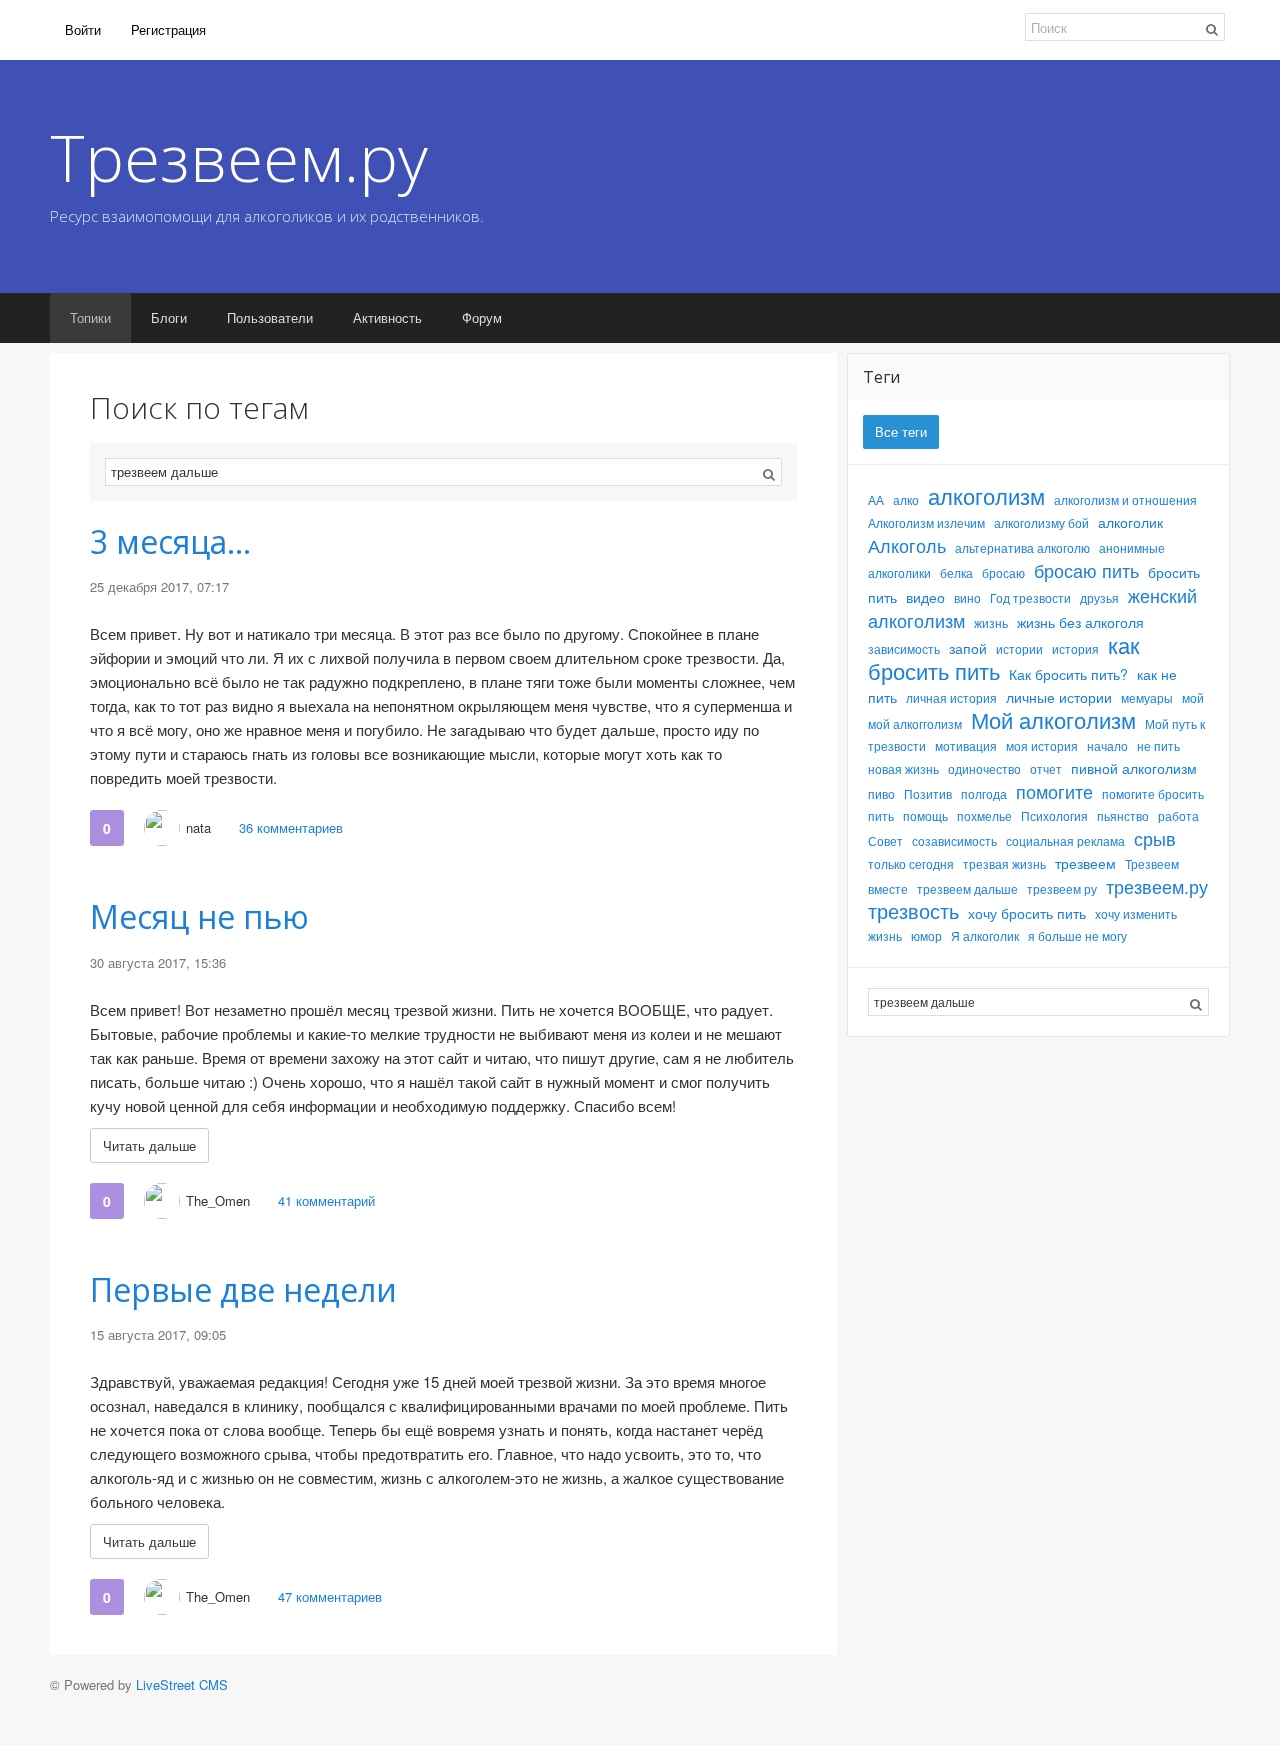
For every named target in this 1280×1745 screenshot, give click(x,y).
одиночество (984, 768)
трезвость (913, 910)
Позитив (928, 793)
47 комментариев (330, 1596)
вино (967, 597)
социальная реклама (1065, 840)
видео (925, 597)
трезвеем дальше (967, 888)
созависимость (954, 840)
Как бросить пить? (1068, 674)
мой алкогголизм (915, 723)
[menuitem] (83, 30)
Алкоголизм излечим (926, 522)
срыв (1155, 838)
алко (906, 499)
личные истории (1059, 697)
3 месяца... (170, 541)
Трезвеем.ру (239, 157)
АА (876, 499)
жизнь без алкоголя (1080, 622)
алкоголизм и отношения (1125, 499)
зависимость (904, 648)
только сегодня (911, 863)
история (1075, 648)
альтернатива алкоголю (1022, 547)
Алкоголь (907, 545)
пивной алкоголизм (1134, 768)
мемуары (1147, 697)
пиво (881, 793)
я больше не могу (1077, 935)
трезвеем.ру (1157, 886)
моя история (1042, 745)
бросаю (1003, 572)
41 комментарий (326, 1200)
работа (1178, 815)
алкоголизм (986, 495)
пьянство (1123, 815)
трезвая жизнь (1004, 863)
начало (1107, 745)
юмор (926, 935)
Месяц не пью (199, 916)
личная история (951, 697)
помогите (1054, 791)
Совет (885, 840)
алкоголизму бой (1041, 522)
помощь (925, 815)
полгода (984, 793)
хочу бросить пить (1027, 913)
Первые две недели (243, 1289)
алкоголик (1130, 522)
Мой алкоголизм (1053, 719)
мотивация (966, 745)
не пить (1158, 745)
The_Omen (218, 1200)
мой (1193, 697)
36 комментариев (291, 827)
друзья (1099, 597)
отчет (1046, 768)
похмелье (984, 815)
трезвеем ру (1062, 888)
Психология (1054, 815)
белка (956, 572)
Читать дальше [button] (149, 1145)
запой (968, 648)
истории (1019, 648)
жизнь (991, 622)
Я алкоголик (985, 935)
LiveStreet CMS (182, 1684)
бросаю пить (1086, 570)
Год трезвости (1030, 597)
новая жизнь (903, 768)
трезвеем (1085, 863)
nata (198, 827)
